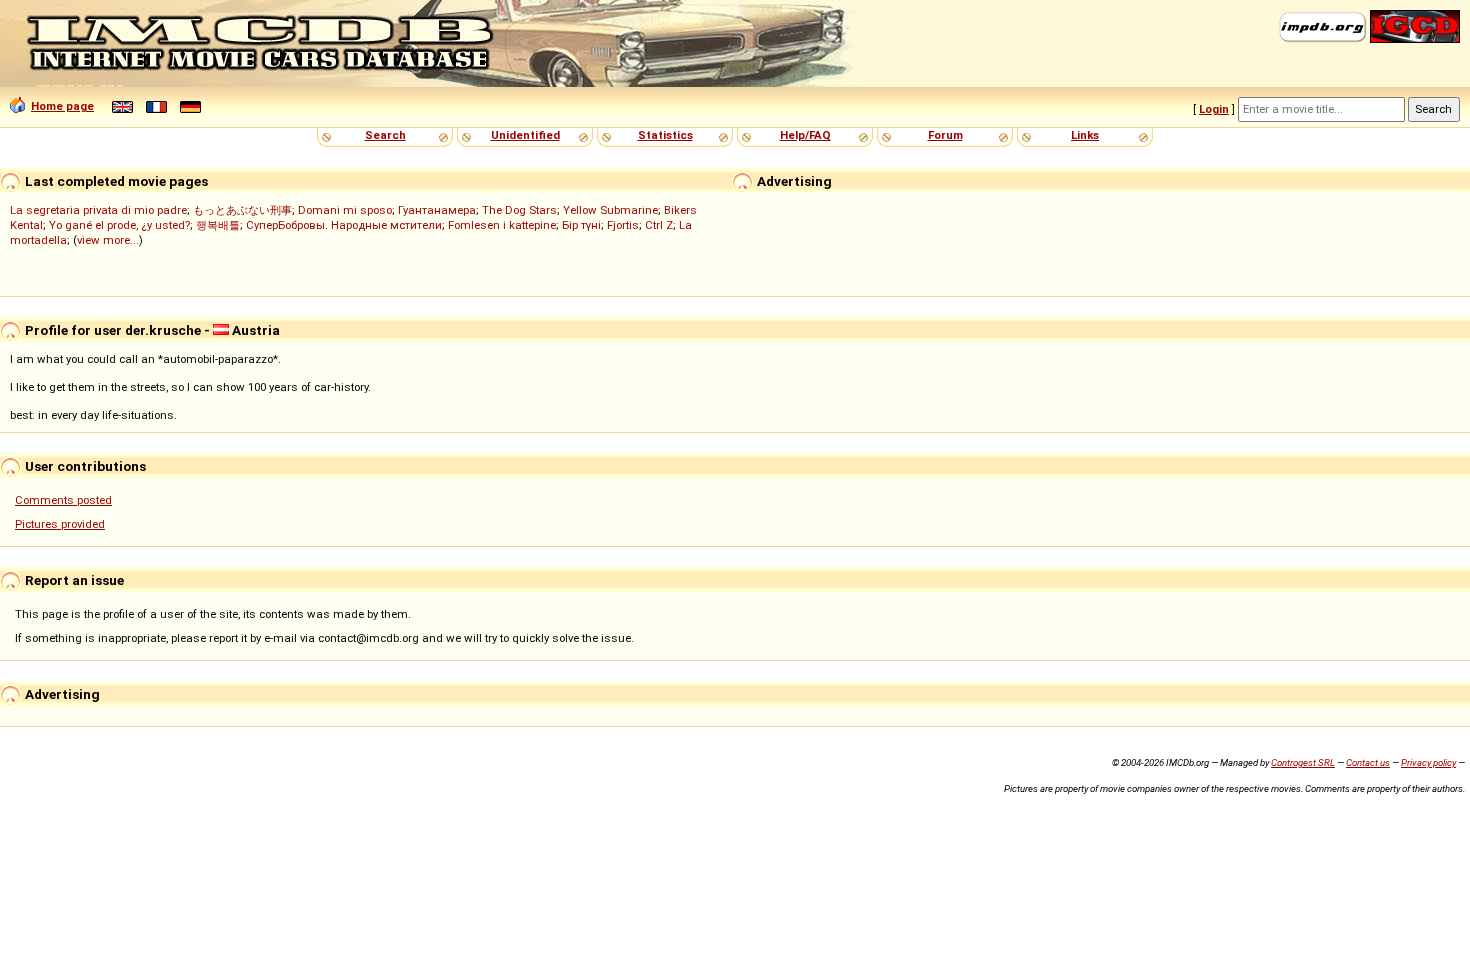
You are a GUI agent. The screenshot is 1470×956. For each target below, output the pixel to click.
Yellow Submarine (610, 210)
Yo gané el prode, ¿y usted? (119, 225)
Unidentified (525, 135)
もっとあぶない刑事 (242, 210)
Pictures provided (60, 524)
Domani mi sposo (345, 210)
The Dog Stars (519, 210)
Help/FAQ (805, 135)
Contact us (1368, 762)
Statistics (665, 135)
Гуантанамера (437, 210)
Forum (945, 135)
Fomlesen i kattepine (502, 225)
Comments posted (63, 500)
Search (385, 135)
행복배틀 (218, 225)
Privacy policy (1428, 762)
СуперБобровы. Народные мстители (344, 225)
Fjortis (623, 225)
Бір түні (581, 225)
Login (1214, 109)
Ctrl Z (659, 225)
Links (1085, 135)
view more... (108, 240)
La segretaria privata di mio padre (98, 210)
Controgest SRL (1303, 762)
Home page (62, 106)
